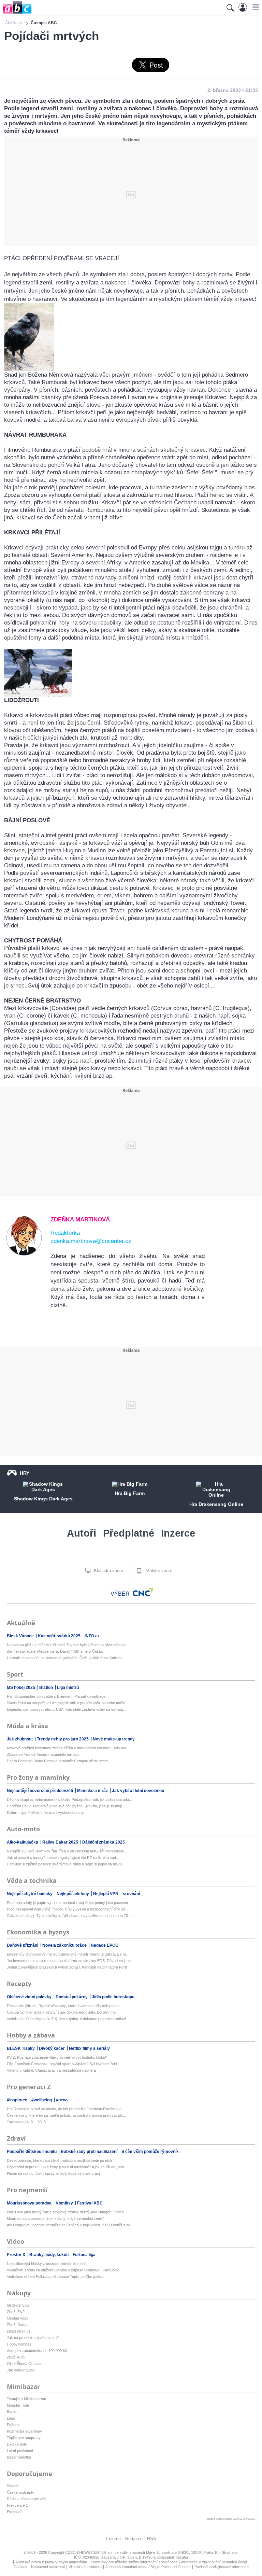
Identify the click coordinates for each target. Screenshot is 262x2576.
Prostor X (17, 2255)
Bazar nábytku (19, 2457)
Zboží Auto (16, 2357)
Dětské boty (17, 2444)
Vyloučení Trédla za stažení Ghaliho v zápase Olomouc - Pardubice (63, 2270)
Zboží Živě (16, 2312)
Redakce (134, 2539)
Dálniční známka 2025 (104, 1842)
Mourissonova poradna (30, 2203)
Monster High (18, 2405)
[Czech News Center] (143, 1592)
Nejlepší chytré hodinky (30, 1894)
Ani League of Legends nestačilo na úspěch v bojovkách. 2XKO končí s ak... (70, 2225)
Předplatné (129, 1533)
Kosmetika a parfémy (24, 2431)
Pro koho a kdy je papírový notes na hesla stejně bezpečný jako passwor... (69, 1903)
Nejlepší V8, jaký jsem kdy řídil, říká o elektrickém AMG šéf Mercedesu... (67, 1851)
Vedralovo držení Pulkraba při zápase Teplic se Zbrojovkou (56, 2277)
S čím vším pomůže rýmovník (150, 2152)
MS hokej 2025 (21, 1688)
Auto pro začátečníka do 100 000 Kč (37, 2351)
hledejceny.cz (18, 2305)
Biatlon (47, 1688)
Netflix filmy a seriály (89, 2048)
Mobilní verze (158, 1571)
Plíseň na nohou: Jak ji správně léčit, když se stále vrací (53, 2173)
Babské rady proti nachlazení (90, 2152)
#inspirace (18, 2100)
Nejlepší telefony (73, 1894)
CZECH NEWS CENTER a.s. (90, 2552)
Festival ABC (90, 2203)
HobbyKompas (19, 2344)
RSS (152, 2539)
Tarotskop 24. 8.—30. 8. (27, 2122)
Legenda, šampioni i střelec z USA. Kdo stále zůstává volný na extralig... (67, 1709)
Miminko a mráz (93, 1791)
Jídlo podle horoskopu (113, 1997)
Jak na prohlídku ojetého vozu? (33, 2338)
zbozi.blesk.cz (19, 2331)
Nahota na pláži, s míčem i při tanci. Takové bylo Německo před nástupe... (68, 1645)
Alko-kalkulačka (23, 1842)
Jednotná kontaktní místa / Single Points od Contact (148, 2567)
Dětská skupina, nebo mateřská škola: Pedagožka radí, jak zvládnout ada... (69, 1800)
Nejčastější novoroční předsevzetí (40, 1791)
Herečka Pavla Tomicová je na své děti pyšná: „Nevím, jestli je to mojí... (66, 1806)
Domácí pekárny (72, 1997)
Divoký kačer (52, 2048)
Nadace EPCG (105, 1945)
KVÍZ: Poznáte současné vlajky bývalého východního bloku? (57, 2057)
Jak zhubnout (20, 1739)
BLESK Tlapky (21, 2048)
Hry (25, 1473)
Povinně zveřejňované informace (222, 2567)
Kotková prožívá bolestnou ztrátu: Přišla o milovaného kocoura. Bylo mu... (68, 1748)
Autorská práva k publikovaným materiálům (51, 2562)
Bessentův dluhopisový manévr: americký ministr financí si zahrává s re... (68, 1954)
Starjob (13, 2486)
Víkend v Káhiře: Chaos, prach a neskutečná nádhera (51, 2070)
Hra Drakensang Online (216, 1504)
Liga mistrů (68, 1688)
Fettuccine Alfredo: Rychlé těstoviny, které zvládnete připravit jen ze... (64, 2006)
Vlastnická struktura (85, 2567)
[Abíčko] (16, 13)
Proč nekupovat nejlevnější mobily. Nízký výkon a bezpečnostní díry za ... (68, 1909)
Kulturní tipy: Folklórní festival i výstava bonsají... (47, 1812)
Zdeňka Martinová (80, 1220)
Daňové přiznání (23, 1945)
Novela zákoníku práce (65, 1945)
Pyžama (14, 2425)
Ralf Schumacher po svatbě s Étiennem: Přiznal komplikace (56, 1696)
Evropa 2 (14, 2512)
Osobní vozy (18, 2318)
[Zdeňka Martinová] (24, 1254)
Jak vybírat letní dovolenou (138, 1791)
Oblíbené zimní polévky (30, 1997)
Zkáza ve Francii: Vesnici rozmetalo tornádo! (44, 1754)
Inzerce (178, 1533)
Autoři (82, 1533)
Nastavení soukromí (48, 2567)
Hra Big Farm (130, 1493)
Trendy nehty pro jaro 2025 (63, 1739)
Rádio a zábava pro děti (26, 2499)
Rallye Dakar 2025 (61, 1842)
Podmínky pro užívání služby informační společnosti (134, 2562)
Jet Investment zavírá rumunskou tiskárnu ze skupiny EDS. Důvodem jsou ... (71, 1961)
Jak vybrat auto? (21, 2370)
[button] (255, 7)
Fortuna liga (84, 2255)
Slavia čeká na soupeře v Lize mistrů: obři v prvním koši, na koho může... (68, 1703)
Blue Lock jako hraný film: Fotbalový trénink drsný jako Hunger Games (65, 2212)
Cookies (20, 2567)
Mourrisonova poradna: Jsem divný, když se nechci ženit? (55, 2218)
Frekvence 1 (17, 2505)
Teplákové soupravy (24, 2438)
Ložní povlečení (20, 2451)
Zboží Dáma (17, 2325)
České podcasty (20, 2492)
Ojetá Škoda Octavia (24, 2364)
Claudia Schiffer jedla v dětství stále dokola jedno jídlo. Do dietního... (63, 2012)
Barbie (12, 2412)
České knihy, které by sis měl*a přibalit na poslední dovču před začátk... (66, 2115)
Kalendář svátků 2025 (60, 1636)
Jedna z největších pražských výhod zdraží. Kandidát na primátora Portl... (68, 1967)
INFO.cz (92, 1636)
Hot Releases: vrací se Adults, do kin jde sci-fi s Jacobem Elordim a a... (66, 2109)
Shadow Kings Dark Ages (43, 1499)
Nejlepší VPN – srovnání (117, 1894)
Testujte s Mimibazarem (26, 2399)
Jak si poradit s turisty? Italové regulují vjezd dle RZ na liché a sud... (63, 1858)
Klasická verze (108, 1571)
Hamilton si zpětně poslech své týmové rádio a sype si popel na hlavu (64, 1864)
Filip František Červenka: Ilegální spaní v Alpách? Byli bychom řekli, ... (65, 2064)
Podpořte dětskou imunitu (32, 2152)
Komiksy (65, 2203)
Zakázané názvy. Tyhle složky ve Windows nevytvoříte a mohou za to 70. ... (70, 1916)
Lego (11, 2418)
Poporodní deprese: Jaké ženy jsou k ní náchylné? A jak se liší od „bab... (67, 2167)
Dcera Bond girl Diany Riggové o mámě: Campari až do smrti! (58, 1761)
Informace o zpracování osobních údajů (214, 2562)
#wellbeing (42, 2100)
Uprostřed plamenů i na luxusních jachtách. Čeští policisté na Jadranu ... (67, 1658)
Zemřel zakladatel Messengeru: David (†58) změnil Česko (55, 1651)
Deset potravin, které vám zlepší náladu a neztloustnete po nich (59, 2160)
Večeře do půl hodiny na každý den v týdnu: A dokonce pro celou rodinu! (66, 2019)
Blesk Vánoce (21, 1636)
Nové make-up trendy (114, 1739)
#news (62, 2100)
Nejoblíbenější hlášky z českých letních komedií (47, 2264)
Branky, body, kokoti (49, 2255)
